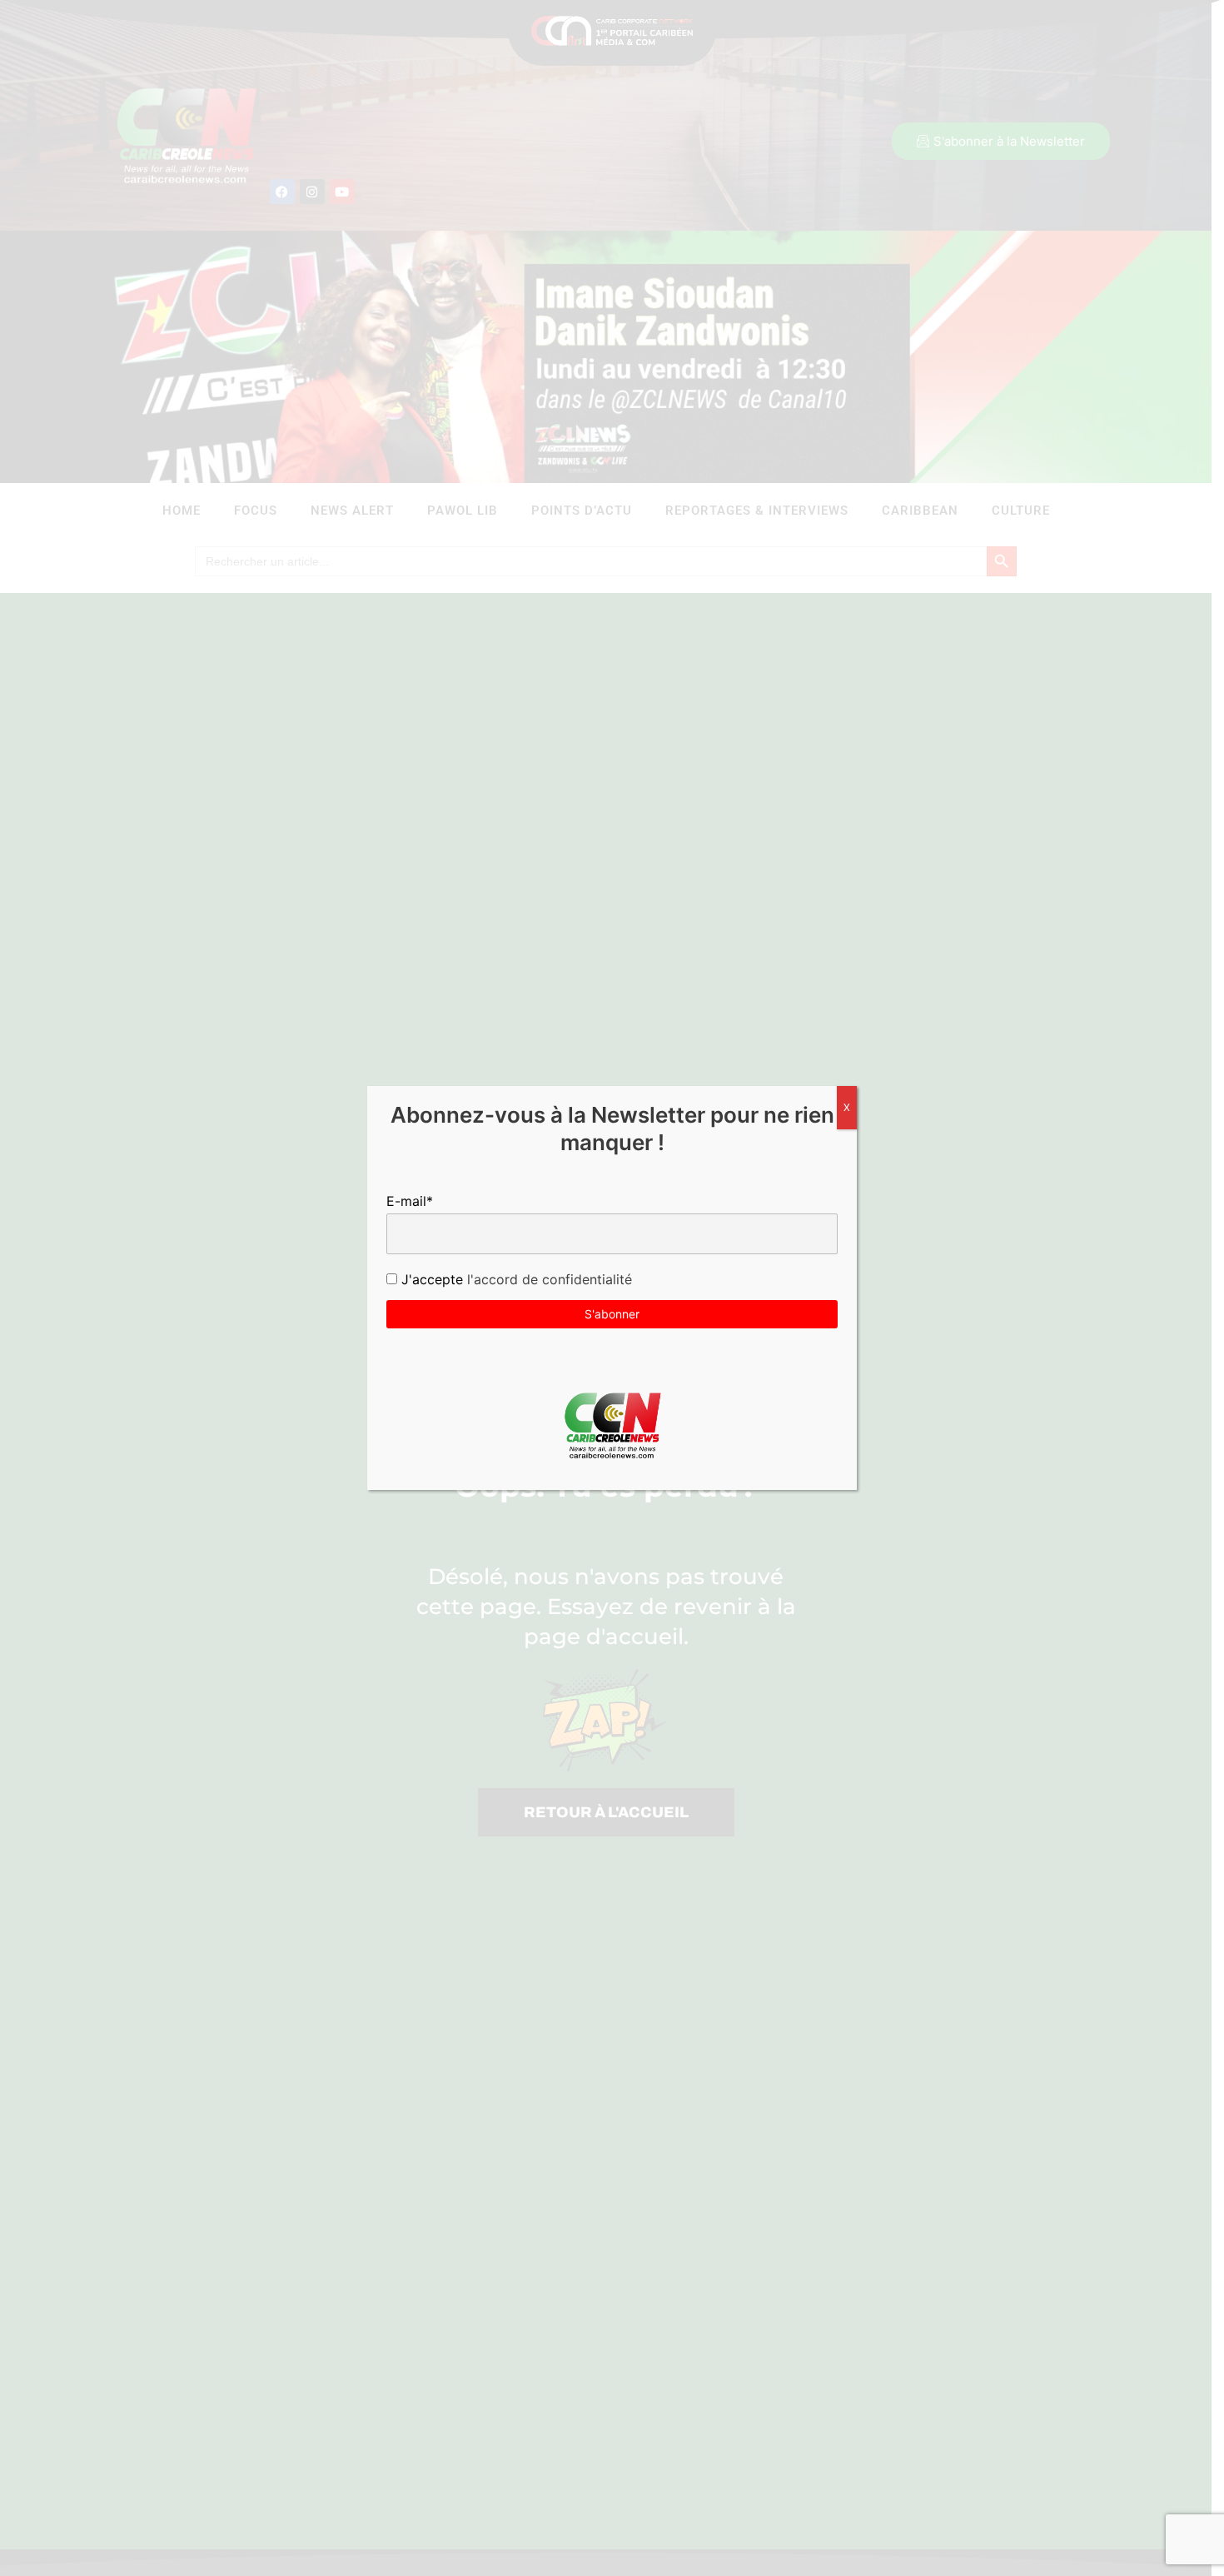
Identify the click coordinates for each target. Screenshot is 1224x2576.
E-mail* (410, 1201)
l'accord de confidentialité (547, 1279)
